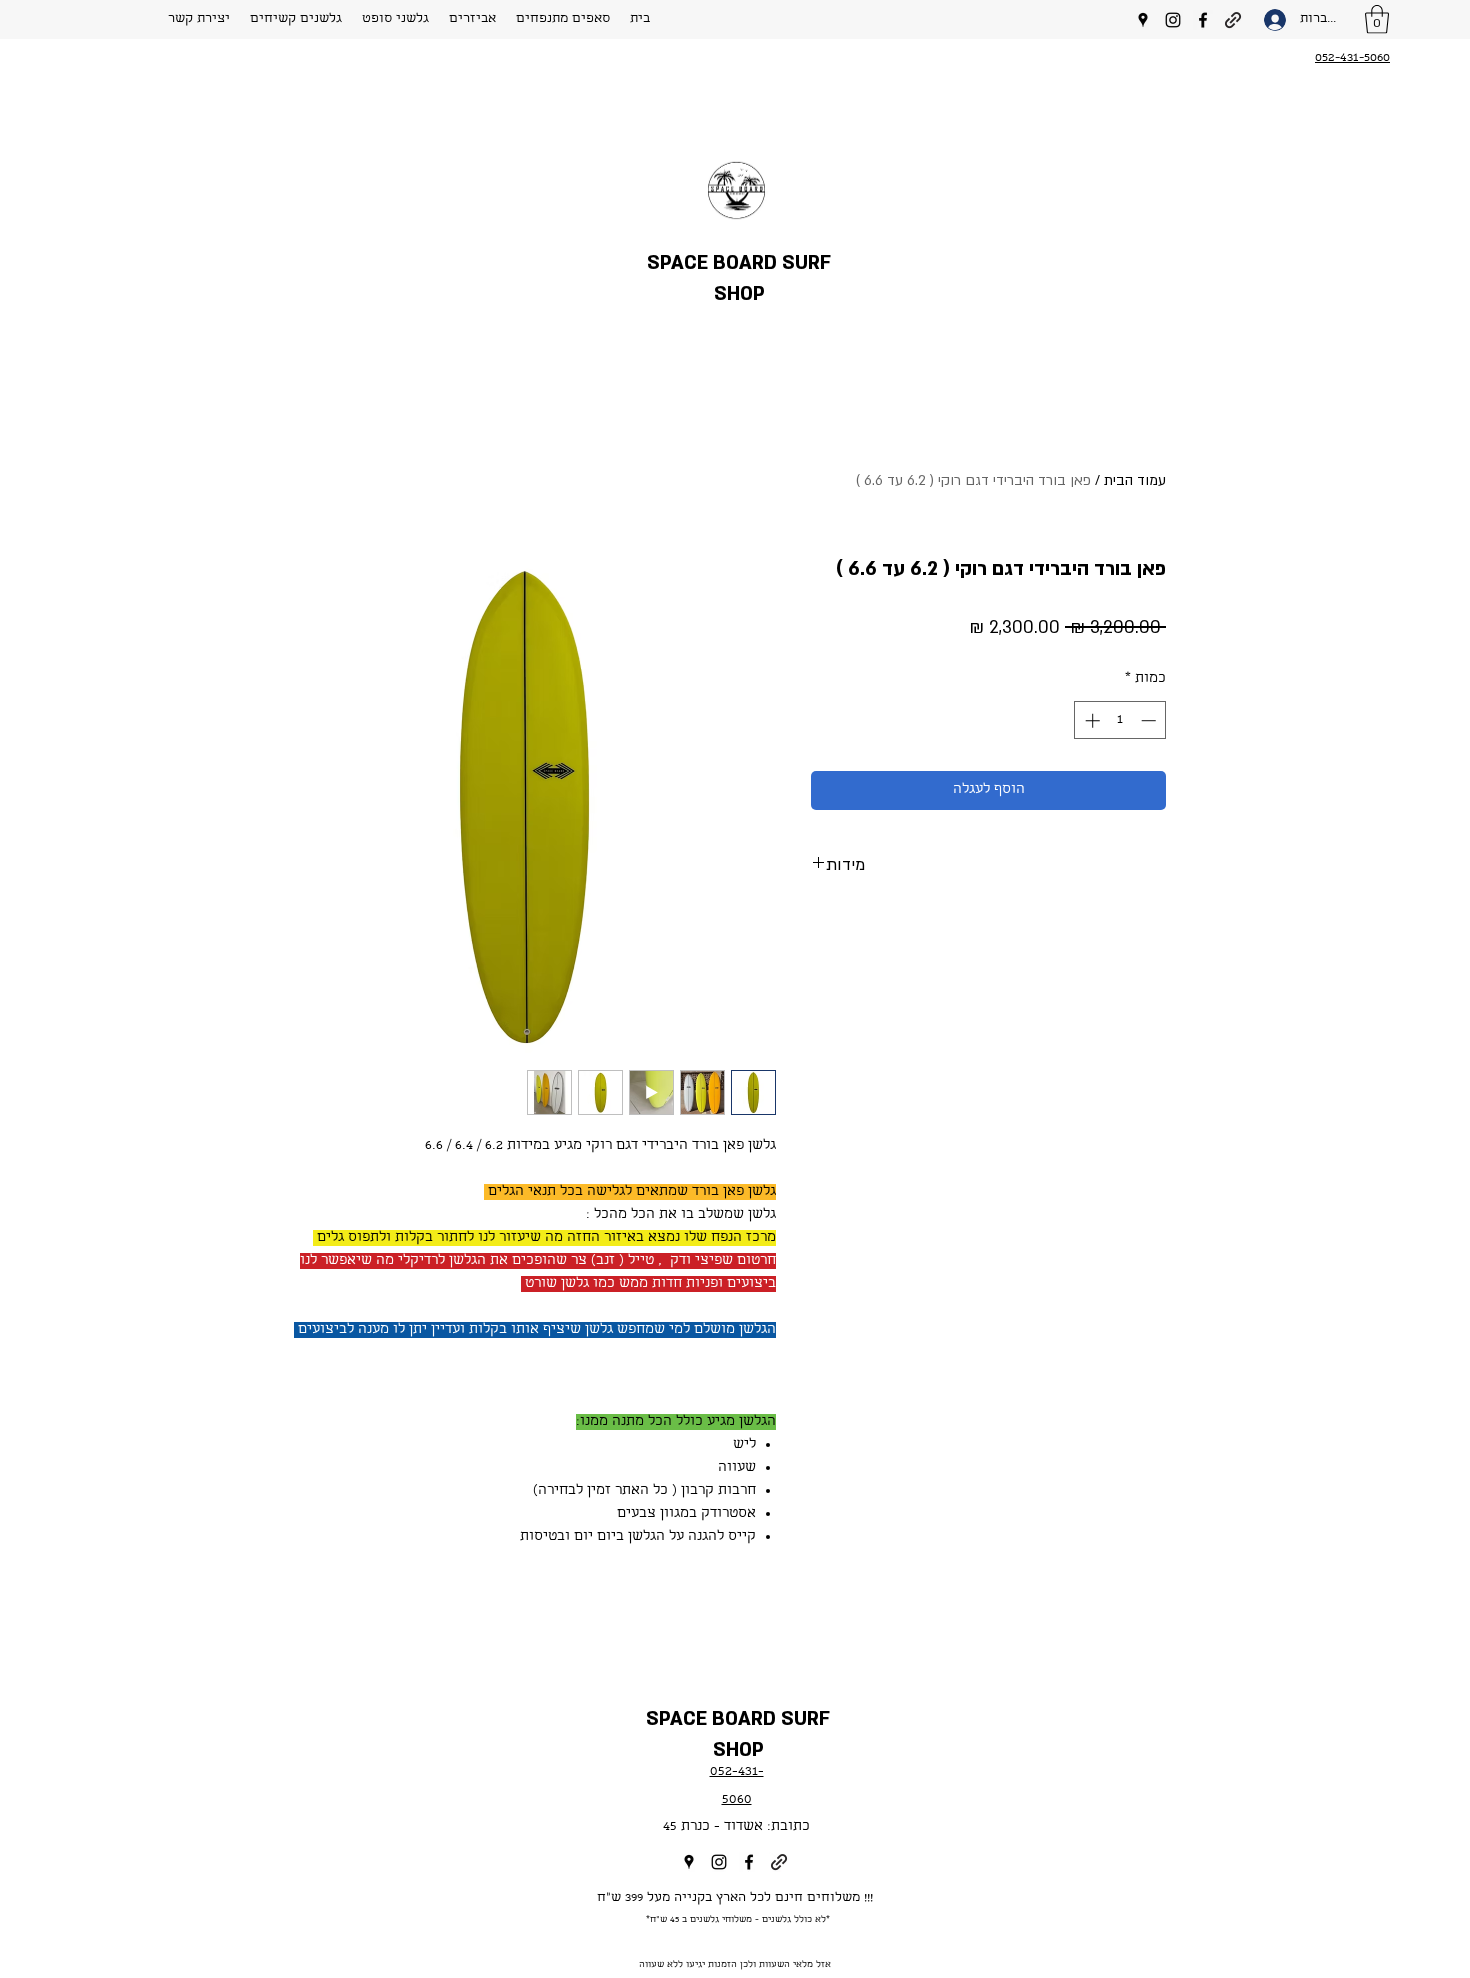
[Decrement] (1150, 720)
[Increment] (1090, 720)
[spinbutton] (1120, 720)
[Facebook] (1203, 20)
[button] (296, 20)
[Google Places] (1143, 20)
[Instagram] (1173, 20)
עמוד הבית (1135, 480)
